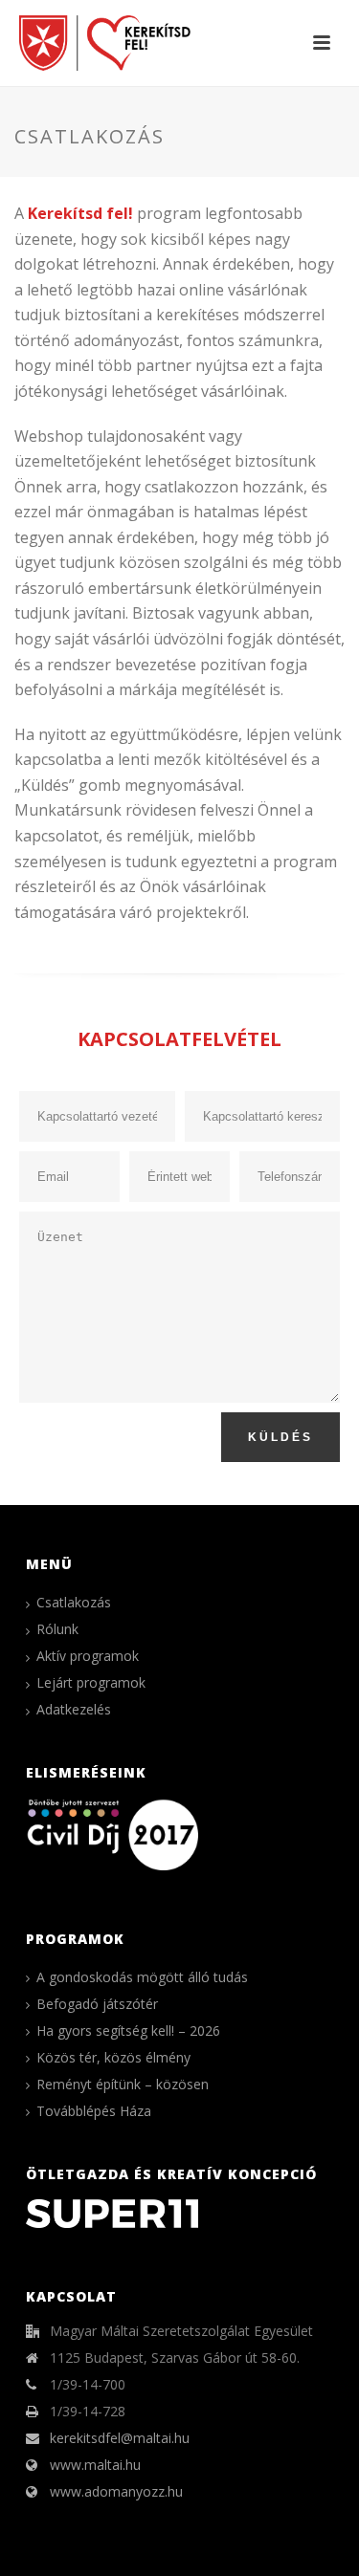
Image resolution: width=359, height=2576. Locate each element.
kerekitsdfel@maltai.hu (120, 2438)
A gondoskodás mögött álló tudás (142, 1977)
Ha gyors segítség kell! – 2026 (128, 2031)
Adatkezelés (74, 1710)
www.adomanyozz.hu (116, 2492)
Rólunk (57, 1629)
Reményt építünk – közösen (123, 2085)
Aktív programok (88, 1656)
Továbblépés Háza (94, 2111)
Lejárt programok (91, 1683)
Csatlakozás (74, 1603)
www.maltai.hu (95, 2465)
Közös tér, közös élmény (113, 2058)
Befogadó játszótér (97, 2004)
